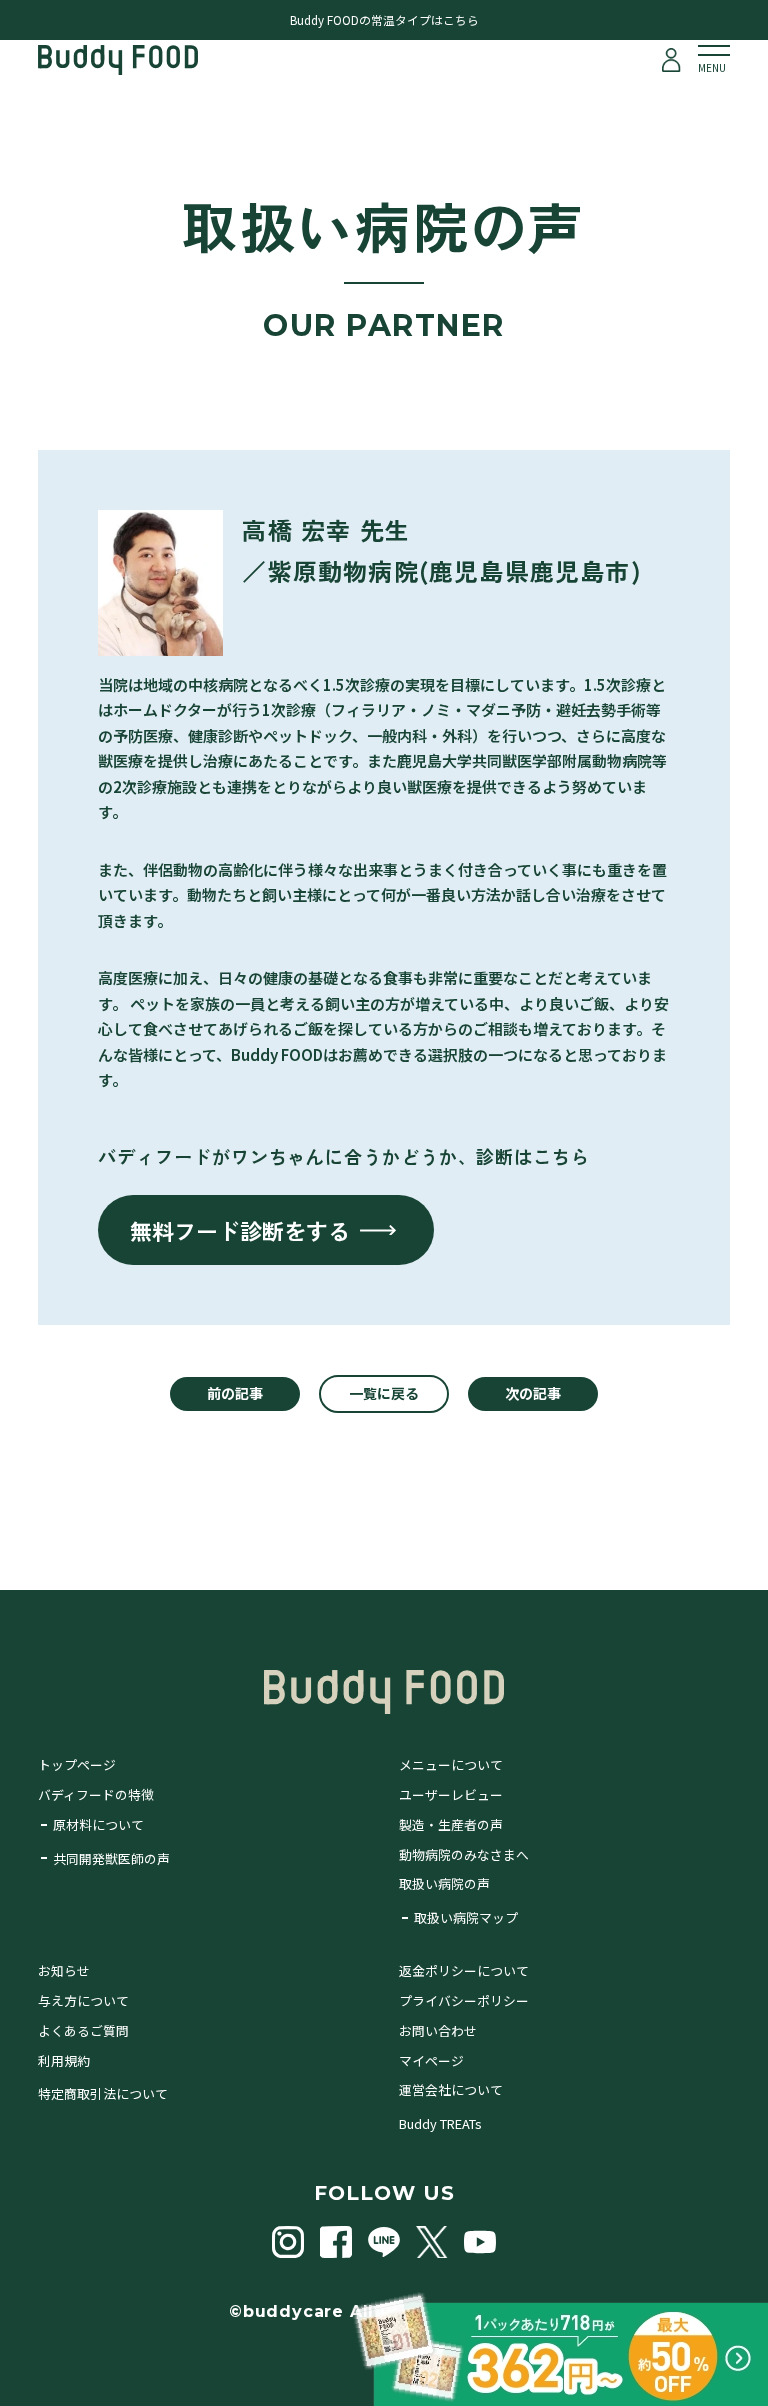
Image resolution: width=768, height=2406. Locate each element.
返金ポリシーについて (464, 1970)
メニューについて (451, 1764)
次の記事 (533, 1393)
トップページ (77, 1764)
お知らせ (64, 1970)
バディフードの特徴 (96, 1794)
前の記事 (235, 1393)
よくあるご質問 (83, 2030)
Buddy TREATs (440, 2123)
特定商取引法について (103, 2093)
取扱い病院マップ (466, 1917)
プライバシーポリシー (464, 2000)
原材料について (98, 1824)
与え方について (83, 2000)
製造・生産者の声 (451, 1824)
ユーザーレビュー (451, 1794)
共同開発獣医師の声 (111, 1858)
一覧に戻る (384, 1393)
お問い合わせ (438, 2030)
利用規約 (64, 2060)
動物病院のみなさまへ (464, 1854)
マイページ (431, 2060)
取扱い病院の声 (444, 1883)
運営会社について (451, 2089)
